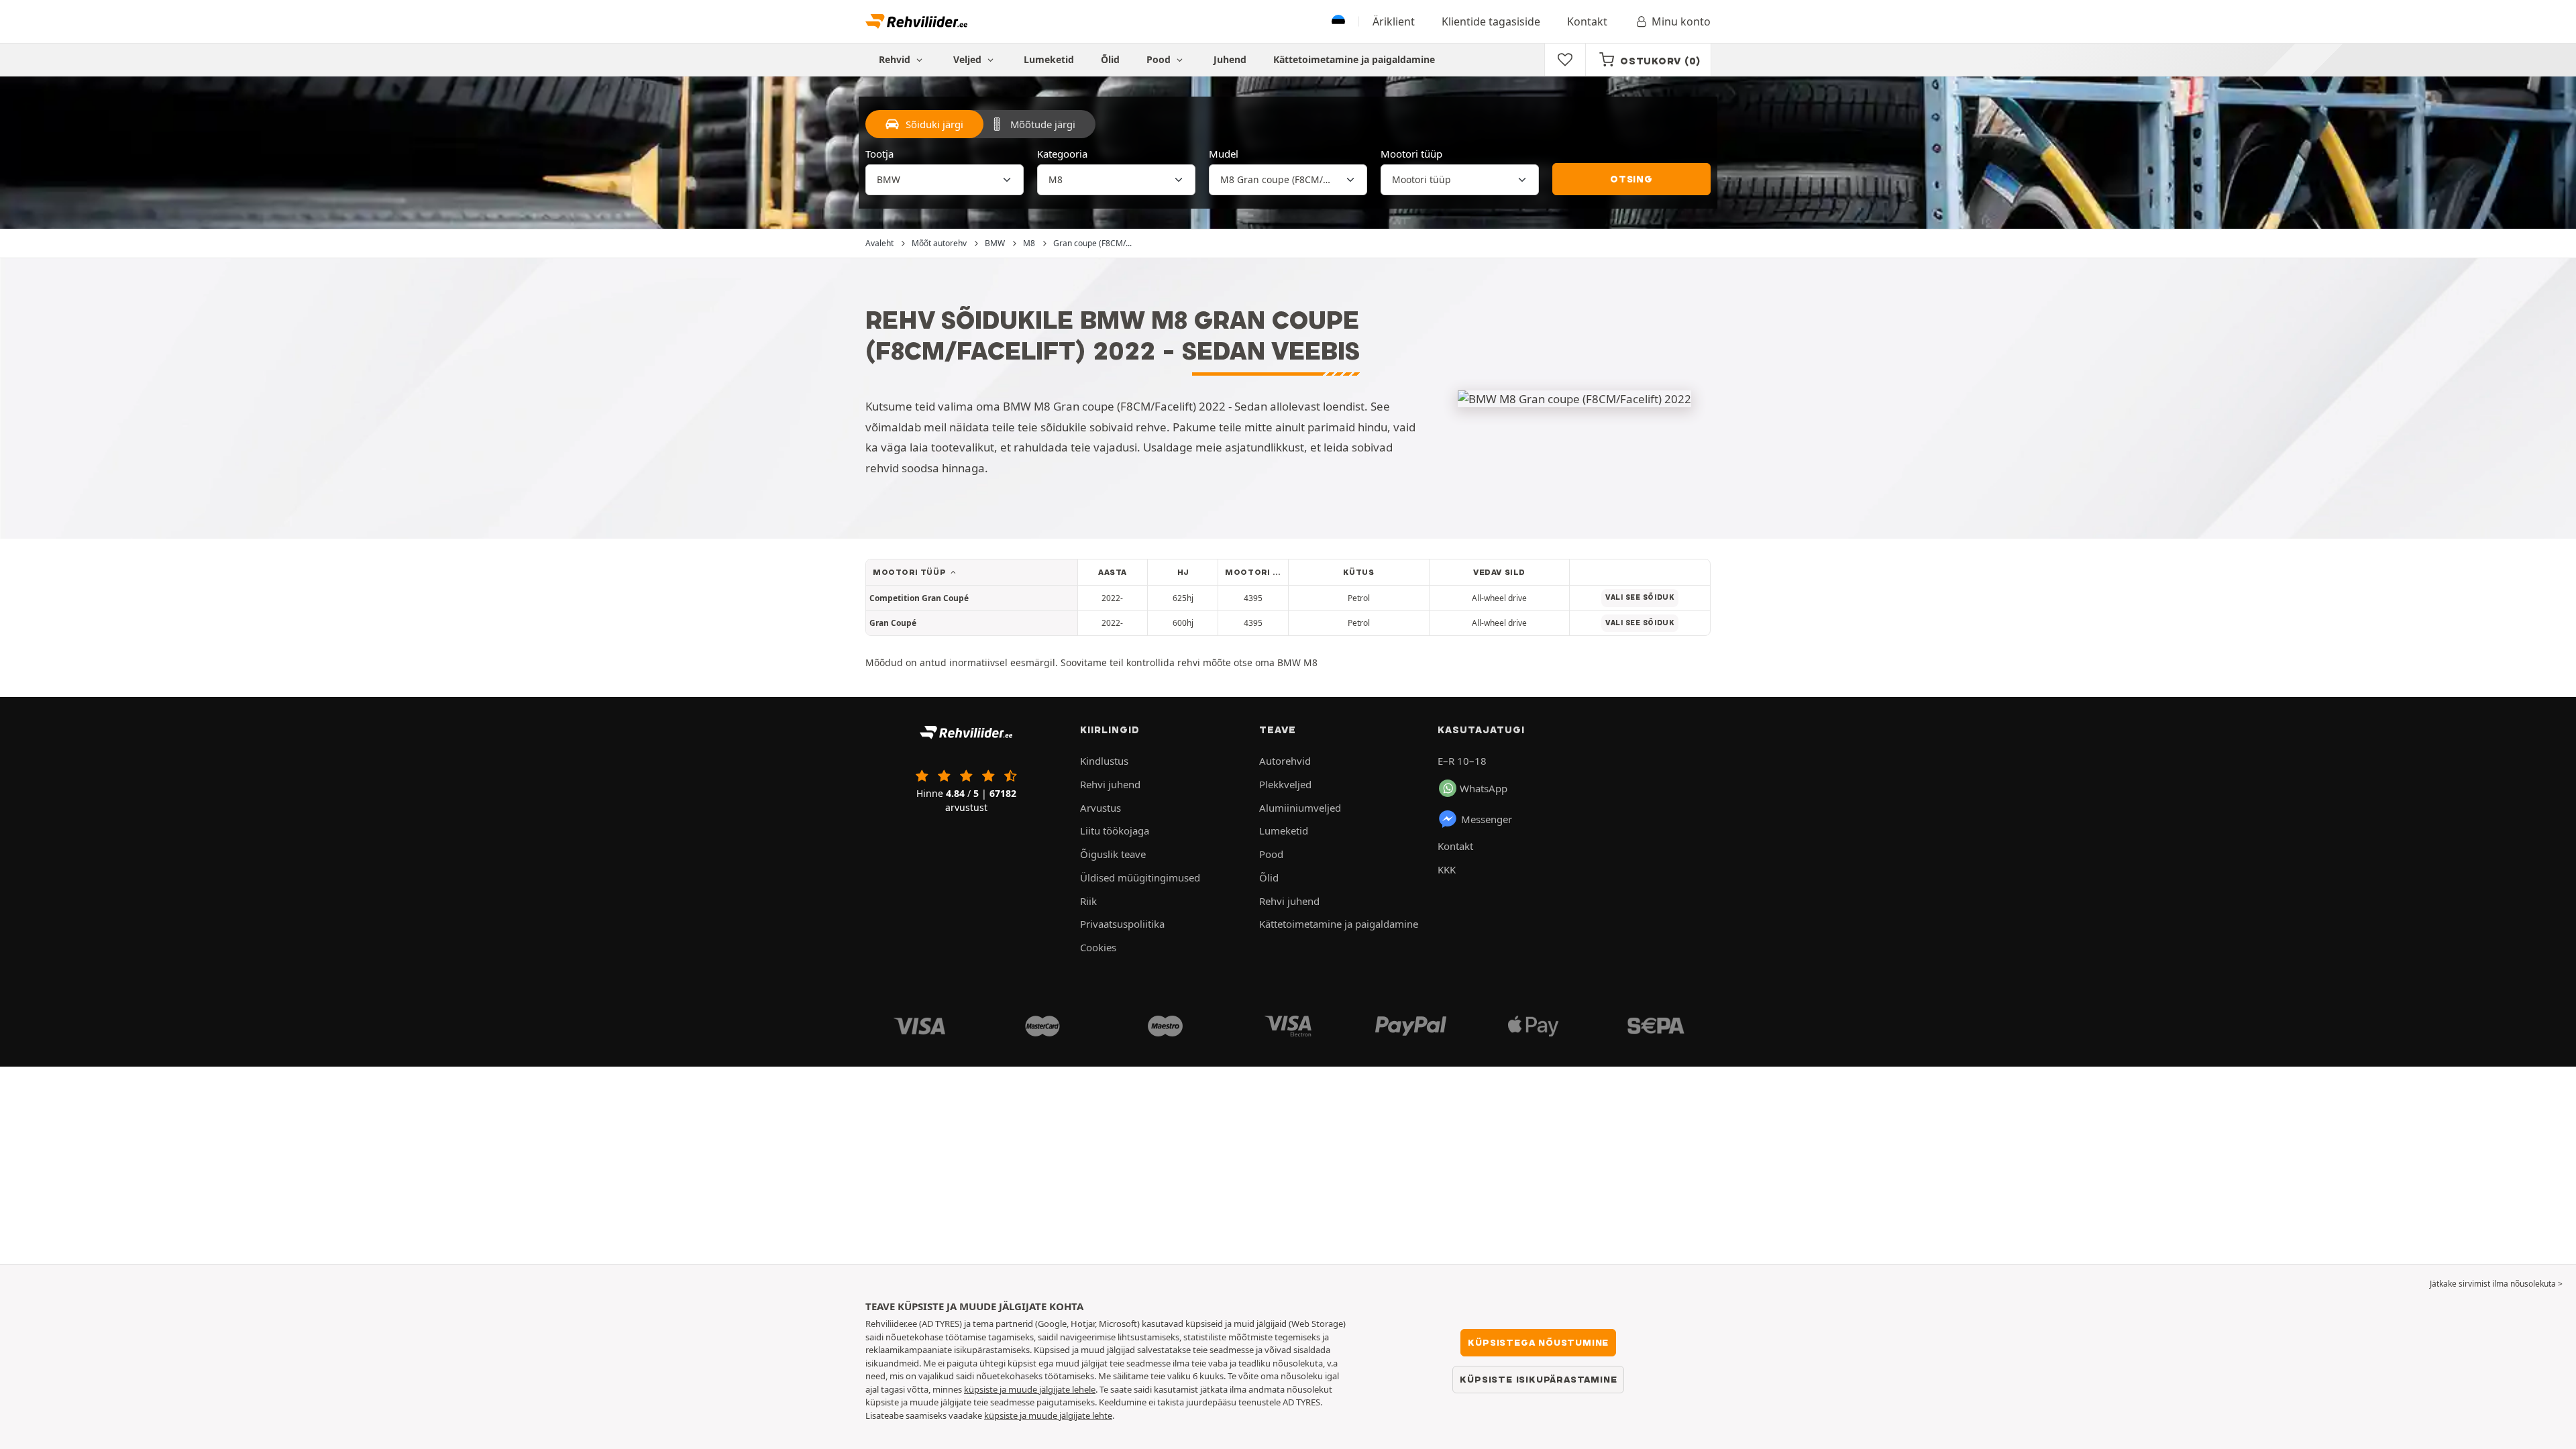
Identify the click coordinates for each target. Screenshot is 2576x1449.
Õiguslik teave (1113, 854)
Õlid (1110, 59)
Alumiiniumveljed (1300, 808)
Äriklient (1394, 21)
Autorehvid (1285, 761)
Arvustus (1101, 808)
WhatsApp (1484, 788)
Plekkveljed (1285, 784)
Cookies (1098, 947)
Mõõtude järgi (1043, 124)
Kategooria (1062, 154)
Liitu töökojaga (1115, 830)
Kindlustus (1104, 761)
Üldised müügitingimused (1140, 877)
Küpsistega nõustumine (1538, 1342)
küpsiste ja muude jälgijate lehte (1048, 1415)
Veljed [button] (969, 59)
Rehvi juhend (1110, 784)
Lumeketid (1049, 59)
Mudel (1224, 154)
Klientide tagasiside (1491, 21)
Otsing (1631, 179)
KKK (1447, 869)
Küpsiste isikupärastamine (1538, 1379)
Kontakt (1587, 21)
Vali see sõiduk (1640, 597)
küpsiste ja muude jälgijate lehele (1030, 1389)
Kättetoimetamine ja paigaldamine (1354, 59)
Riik (1088, 901)
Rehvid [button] (896, 59)
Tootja (879, 154)
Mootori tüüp (1411, 154)
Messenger (1487, 819)
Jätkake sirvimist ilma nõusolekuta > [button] (2496, 1284)
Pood (1160, 59)
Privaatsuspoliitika (1122, 924)
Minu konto (1681, 21)
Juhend (1230, 59)
